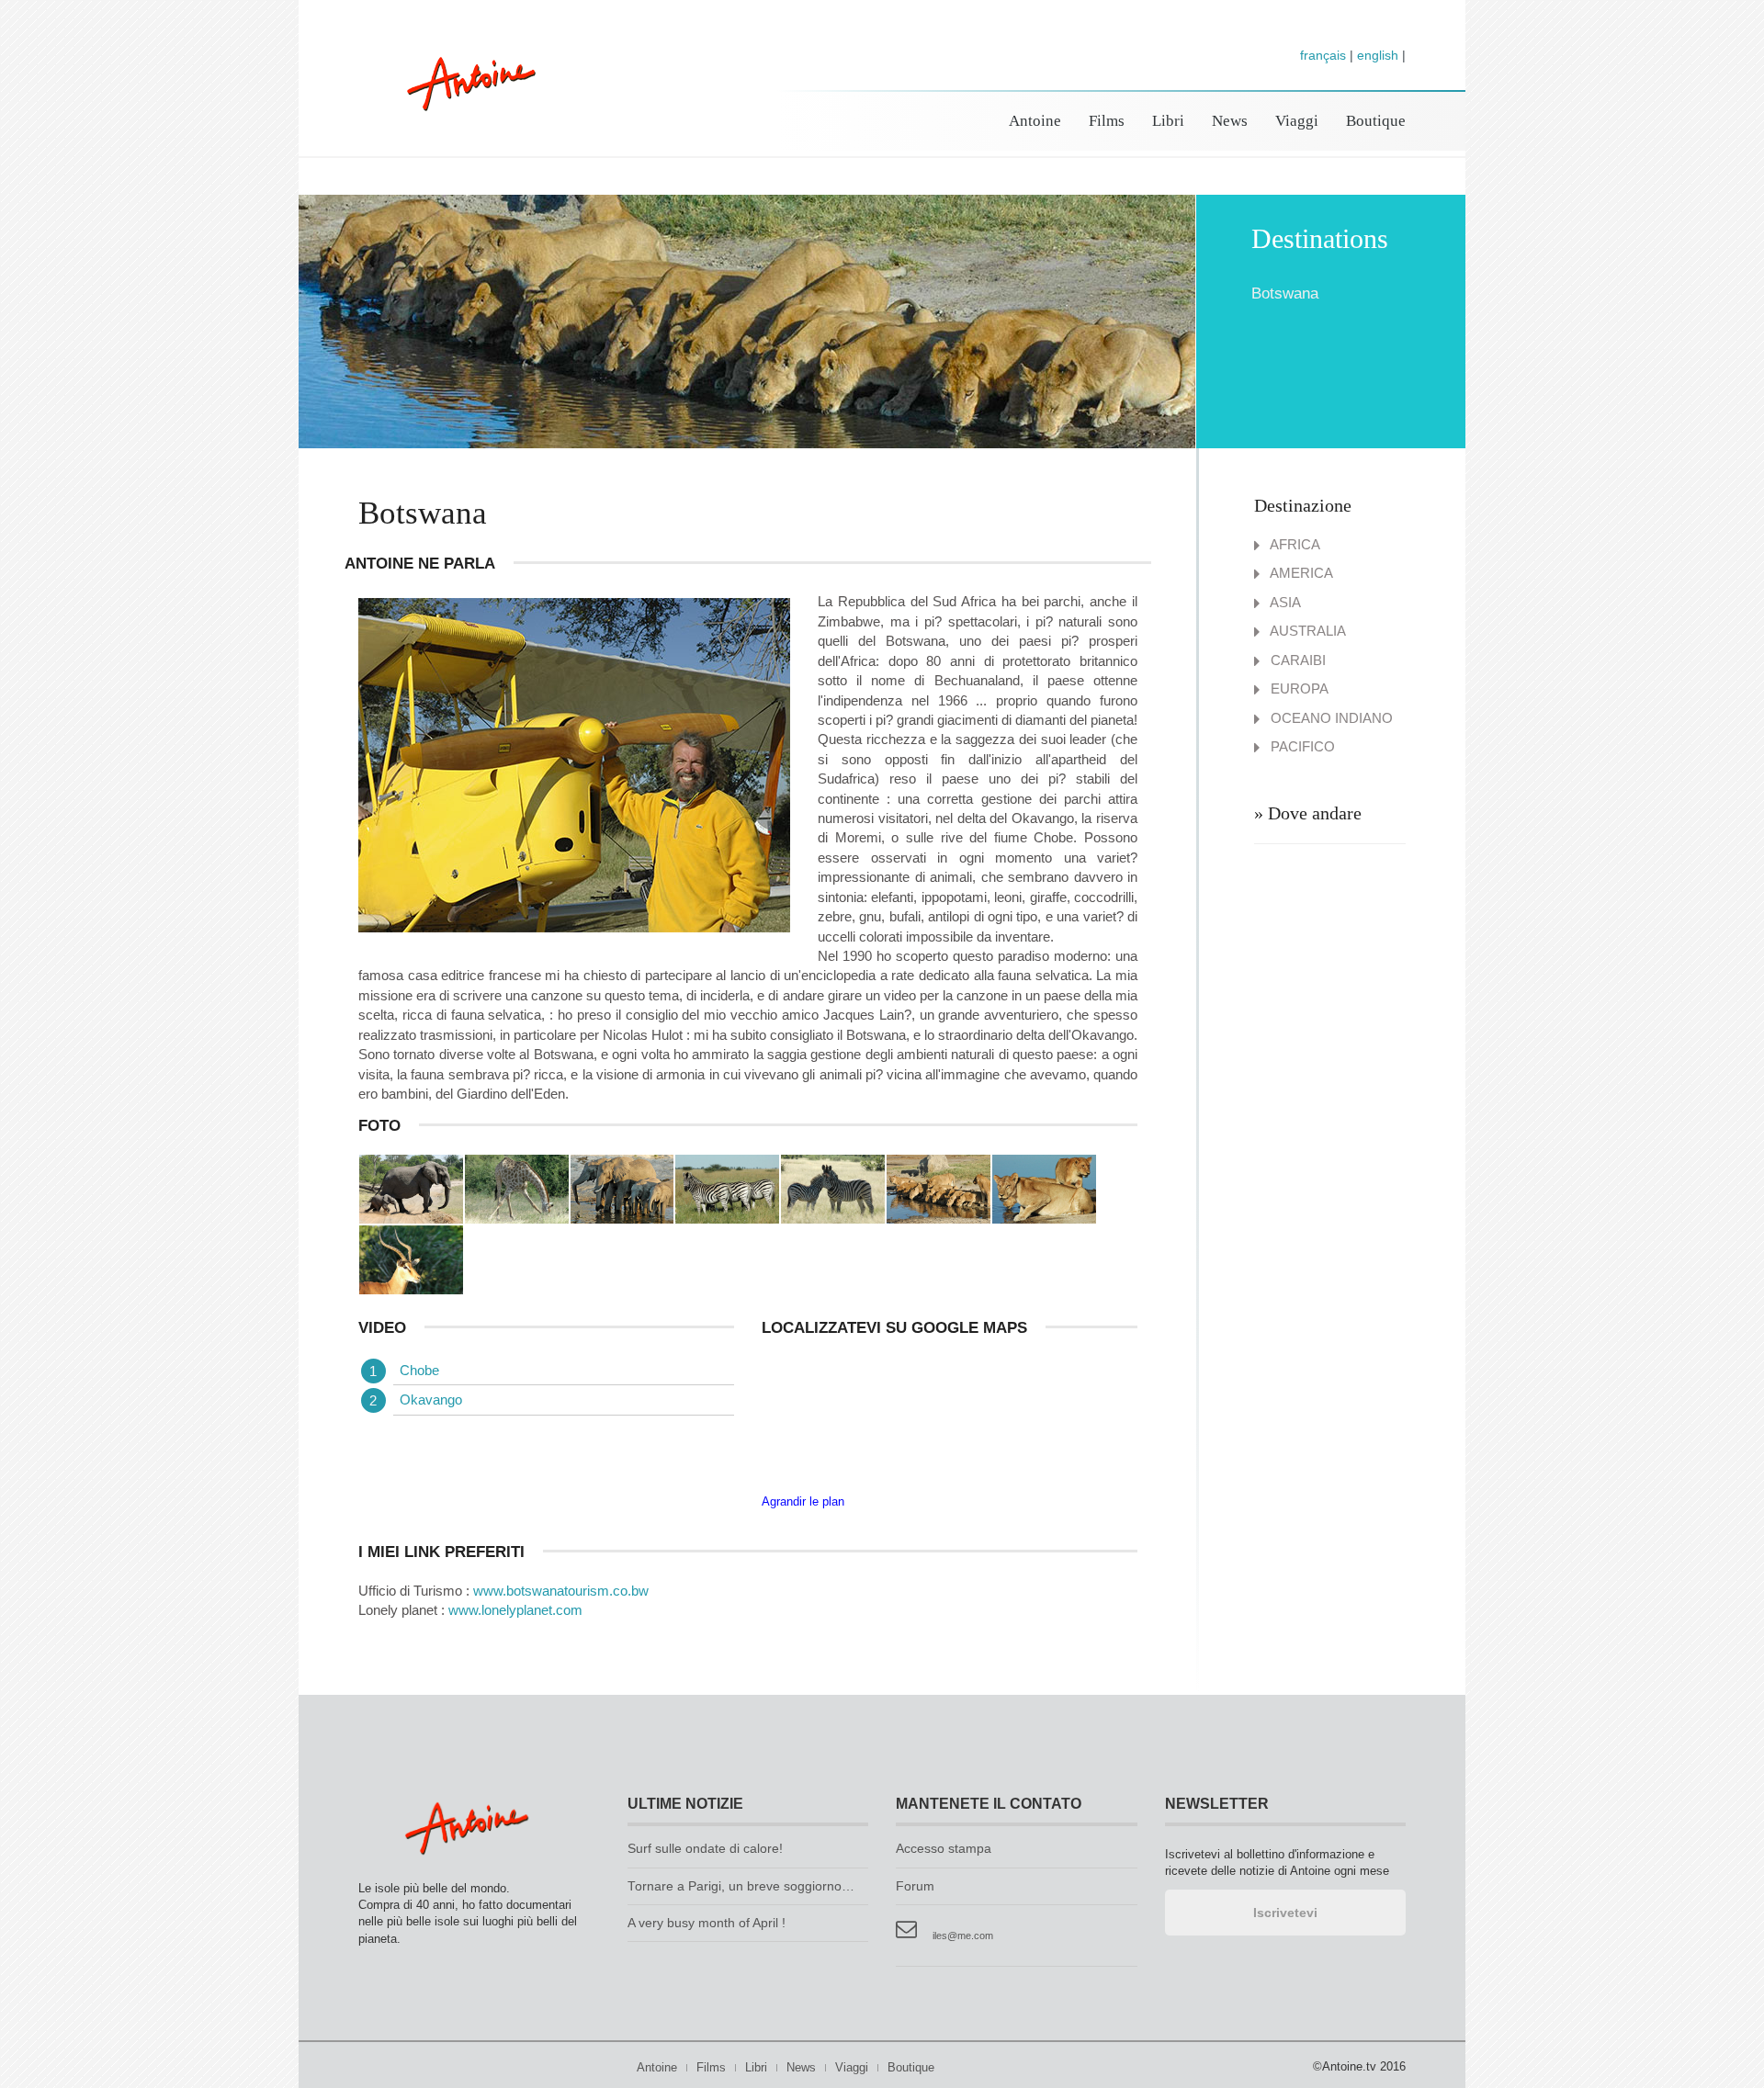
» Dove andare (1308, 813)
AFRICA (1294, 544)
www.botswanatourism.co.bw (561, 1591)
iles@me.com (963, 1936)
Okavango (431, 1400)
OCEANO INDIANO (1330, 718)
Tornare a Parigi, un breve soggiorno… (741, 1886)
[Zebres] (727, 1188)
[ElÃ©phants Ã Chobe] (622, 1188)
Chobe (419, 1370)
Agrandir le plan (803, 1501)
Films (1107, 121)
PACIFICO (1301, 746)
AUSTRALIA (1306, 631)
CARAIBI (1296, 660)
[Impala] (411, 1259)
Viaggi (1297, 121)
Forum (915, 1886)
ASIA (1284, 602)
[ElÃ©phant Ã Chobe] (411, 1188)
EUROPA (1298, 688)
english (1378, 55)
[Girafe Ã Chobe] (517, 1188)
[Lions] (939, 1188)
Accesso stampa (944, 1849)
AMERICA (1300, 573)
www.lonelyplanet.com (515, 1610)
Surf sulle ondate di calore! (705, 1849)
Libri (1168, 121)
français (1323, 55)
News (1230, 121)
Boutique (1376, 121)
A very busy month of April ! (707, 1923)
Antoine (463, 103)
